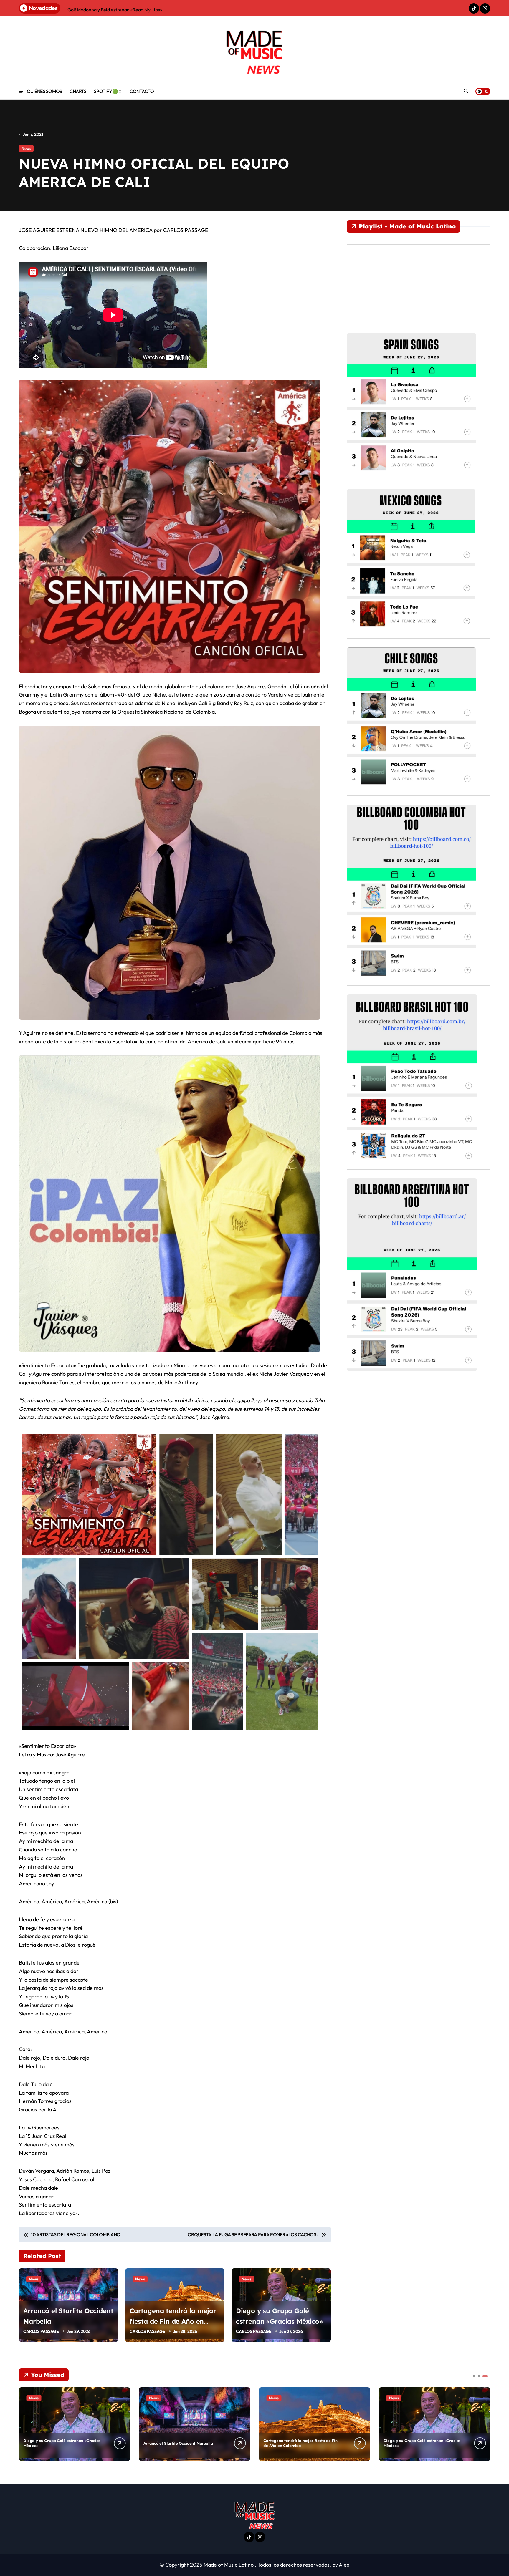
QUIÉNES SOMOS (44, 91)
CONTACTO (142, 91)
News (26, 148)
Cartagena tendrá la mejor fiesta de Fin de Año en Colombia (173, 2321)
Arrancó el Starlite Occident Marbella (178, 2443)
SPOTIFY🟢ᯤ (108, 91)
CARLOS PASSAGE (41, 2331)
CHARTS (78, 91)
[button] (484, 2424)
